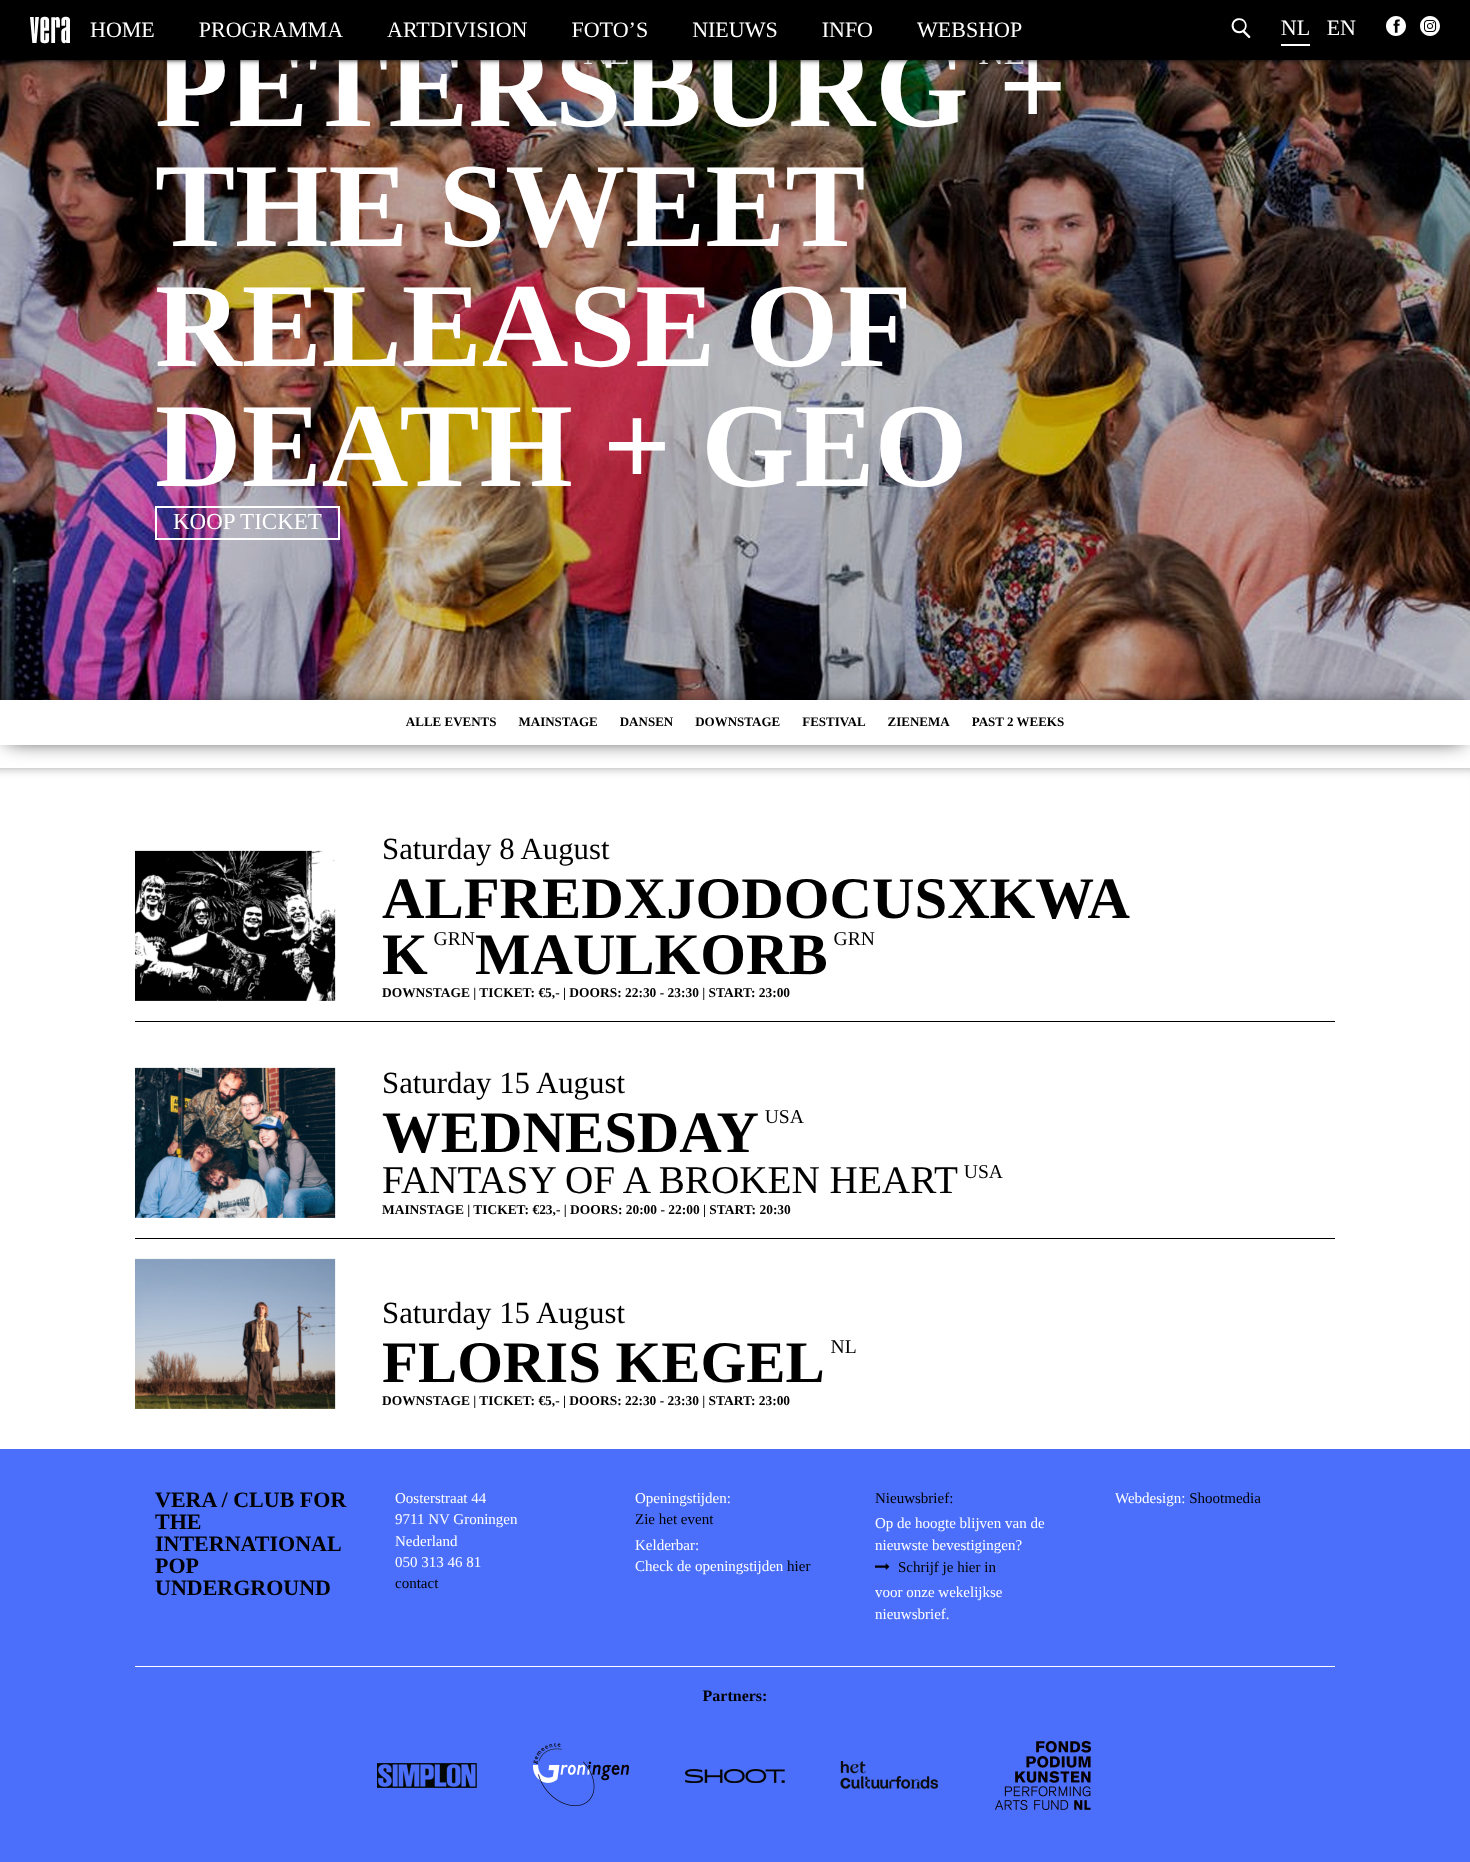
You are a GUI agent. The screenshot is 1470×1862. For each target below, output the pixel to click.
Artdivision (457, 29)
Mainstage (558, 721)
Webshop (969, 29)
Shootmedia (1225, 1499)
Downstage (737, 721)
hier (798, 1567)
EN (1341, 27)
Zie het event (674, 1520)
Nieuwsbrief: (914, 1499)
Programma (271, 29)
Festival (833, 721)
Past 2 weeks (1018, 721)
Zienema (919, 721)
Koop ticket (247, 521)
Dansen (646, 721)
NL (1295, 27)
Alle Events (451, 721)
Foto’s (610, 29)
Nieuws (735, 29)
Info (847, 29)
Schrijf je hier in (947, 1568)
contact (416, 1584)
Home (122, 29)
